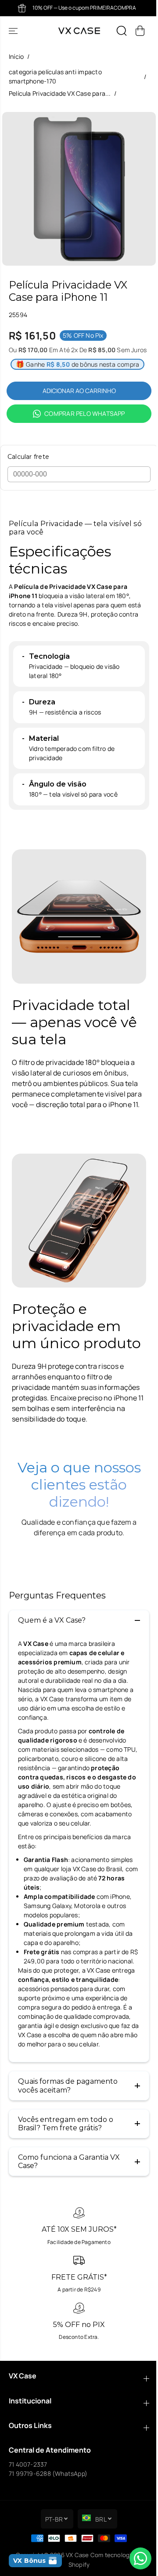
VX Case (77, 2555)
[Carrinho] (140, 31)
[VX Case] (79, 31)
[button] (14, 31)
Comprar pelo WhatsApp (84, 413)
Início (16, 56)
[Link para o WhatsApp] (136, 2558)
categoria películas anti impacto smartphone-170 (55, 76)
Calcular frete (28, 457)
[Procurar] (122, 31)
